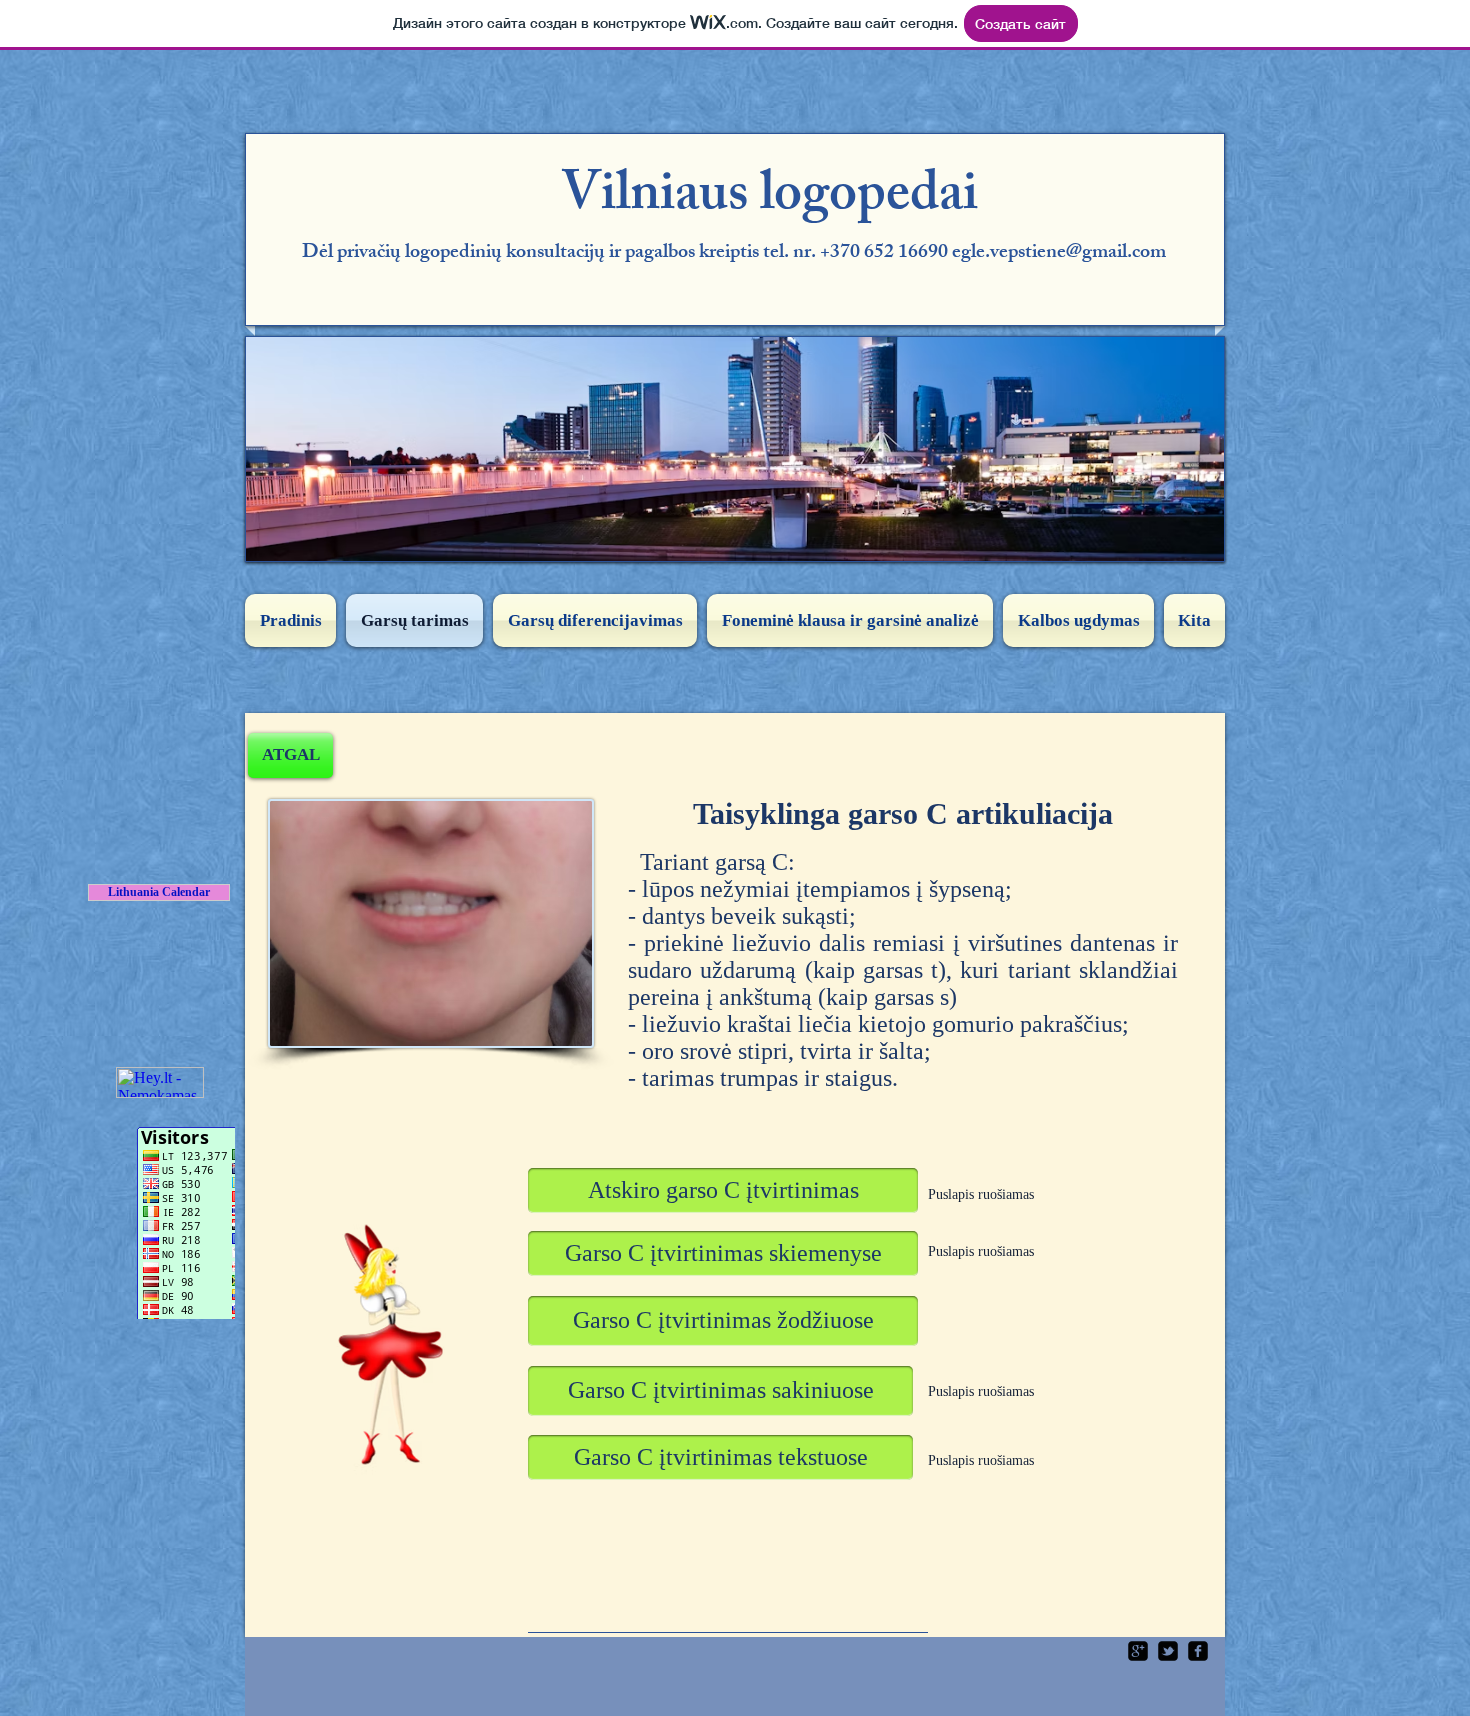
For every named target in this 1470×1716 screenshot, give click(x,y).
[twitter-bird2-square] (1168, 1651)
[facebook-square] (1198, 1651)
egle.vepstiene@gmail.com (1059, 253)
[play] (1194, 531)
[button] (723, 1190)
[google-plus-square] (1138, 1651)
